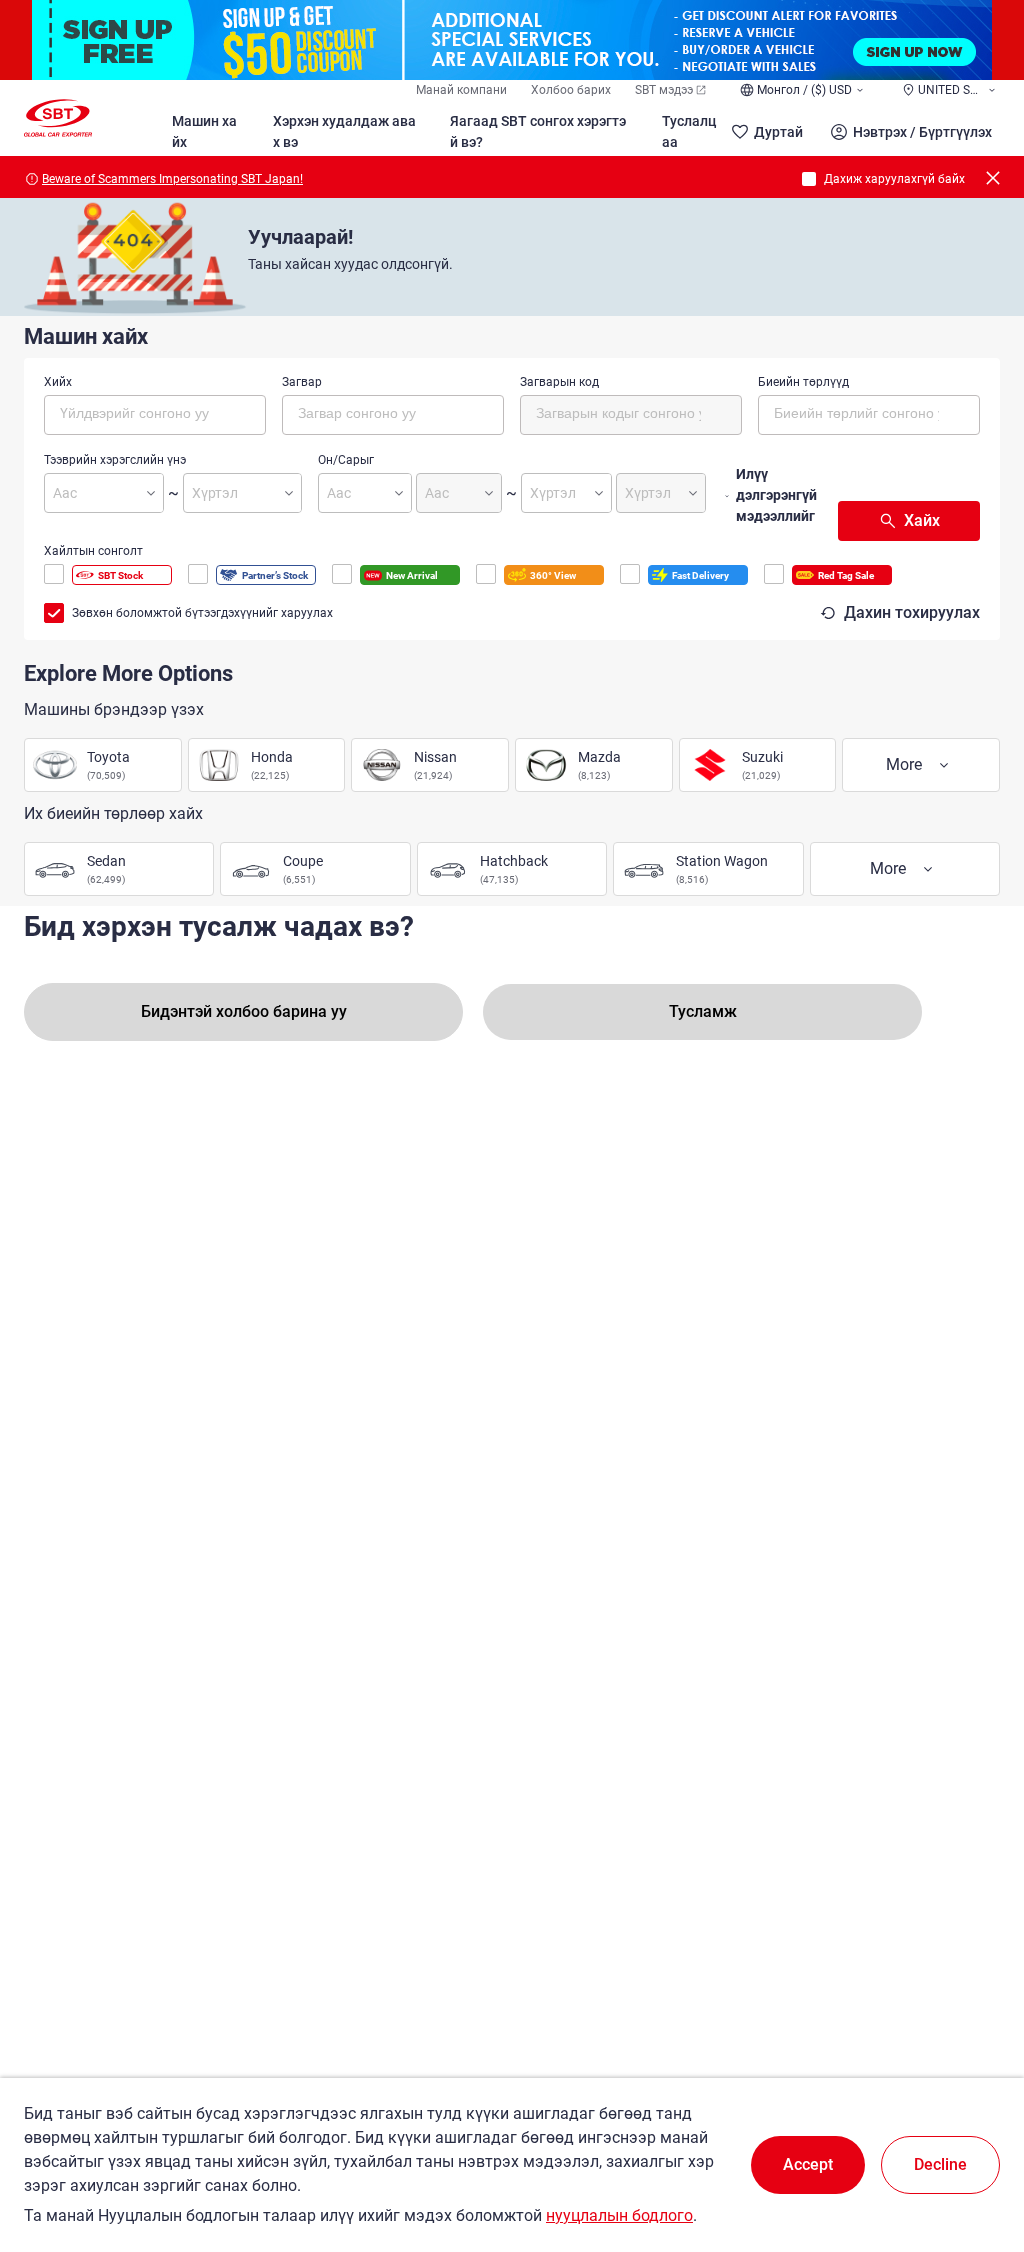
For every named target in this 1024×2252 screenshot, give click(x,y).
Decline (940, 2164)
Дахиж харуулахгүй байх (894, 179)
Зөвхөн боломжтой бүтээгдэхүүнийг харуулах (202, 613)
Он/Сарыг (346, 460)
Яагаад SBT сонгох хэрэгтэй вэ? (538, 131)
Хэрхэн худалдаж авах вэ (344, 131)
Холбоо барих (571, 90)
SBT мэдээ (664, 90)
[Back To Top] (974, 2149)
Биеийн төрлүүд (803, 382)
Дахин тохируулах (912, 612)
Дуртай (778, 132)
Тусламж (703, 1011)
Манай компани (461, 90)
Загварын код (559, 382)
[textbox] (144, 412)
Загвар (302, 382)
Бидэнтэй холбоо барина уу (244, 1011)
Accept (808, 2164)
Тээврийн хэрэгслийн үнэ (115, 460)
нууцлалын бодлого (619, 2215)
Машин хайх (204, 131)
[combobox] (155, 415)
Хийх (58, 382)
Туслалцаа (689, 131)
